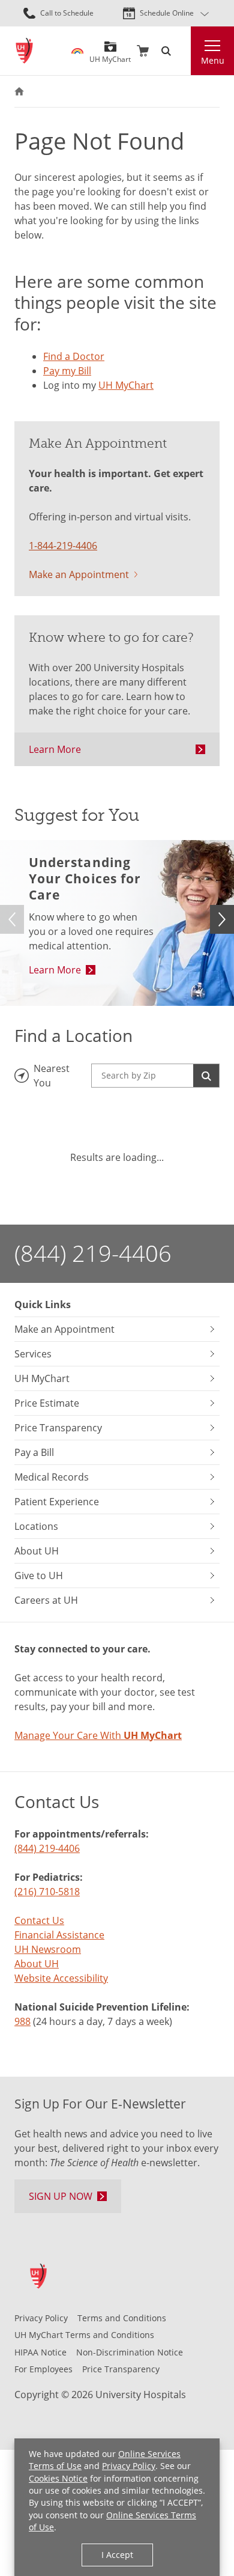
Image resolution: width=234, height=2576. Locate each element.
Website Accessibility (61, 1978)
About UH (37, 1964)
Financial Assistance (59, 1935)
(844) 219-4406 (93, 1253)
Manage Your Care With (98, 1735)
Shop (143, 51)
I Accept (117, 2555)
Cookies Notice (58, 2478)
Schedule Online (167, 13)
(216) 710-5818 (47, 1892)
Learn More (55, 749)
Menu (213, 60)
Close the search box (184, 51)
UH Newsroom (48, 1949)
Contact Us (39, 1920)
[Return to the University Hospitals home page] (24, 51)
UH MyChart (110, 55)
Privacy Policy (129, 2466)
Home (19, 91)
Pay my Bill (67, 371)
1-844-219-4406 (63, 546)
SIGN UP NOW (61, 2196)
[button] (222, 919)
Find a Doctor (74, 356)
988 (22, 2021)
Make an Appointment (79, 574)
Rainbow (77, 51)
